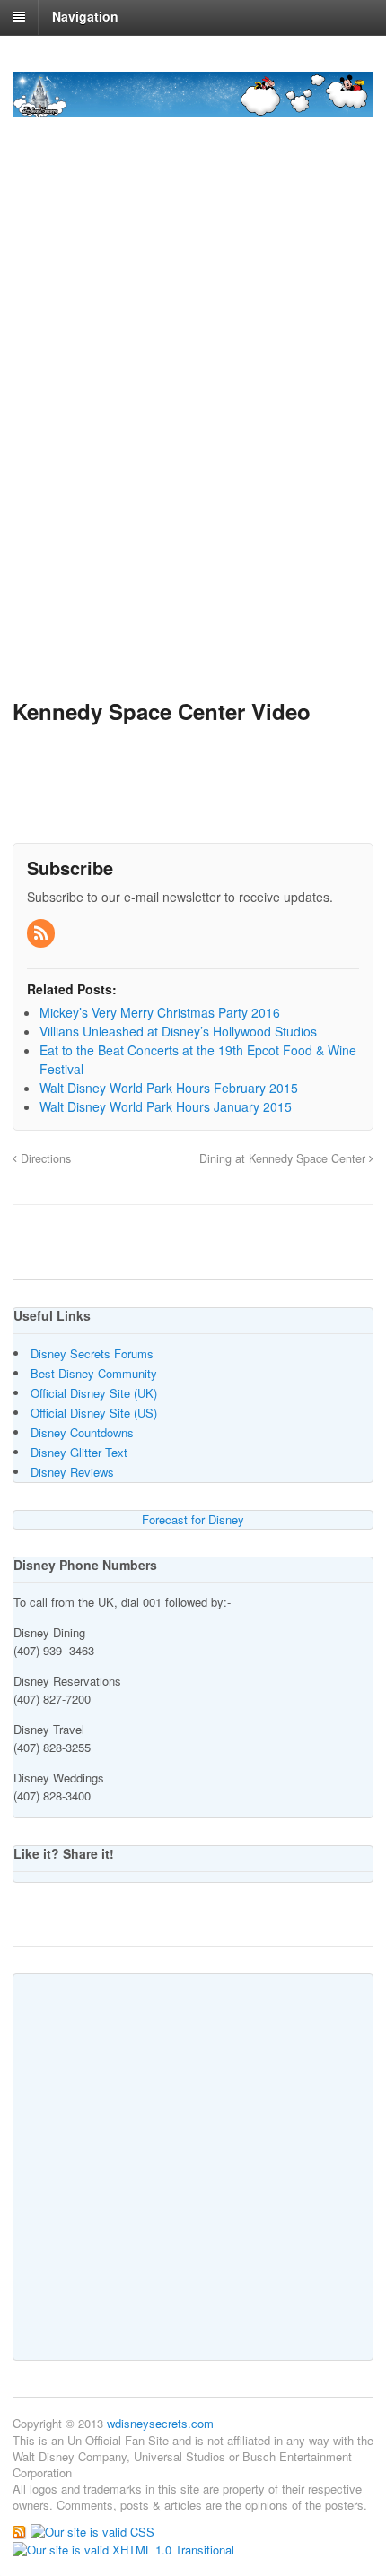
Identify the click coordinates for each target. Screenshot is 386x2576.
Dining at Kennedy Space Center (284, 1158)
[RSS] (42, 933)
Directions (44, 1158)
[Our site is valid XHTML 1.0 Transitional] (123, 2548)
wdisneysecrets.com (160, 2423)
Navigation (85, 16)
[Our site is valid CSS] (92, 2531)
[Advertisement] (193, 464)
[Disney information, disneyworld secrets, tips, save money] (193, 108)
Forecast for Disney (193, 1519)
